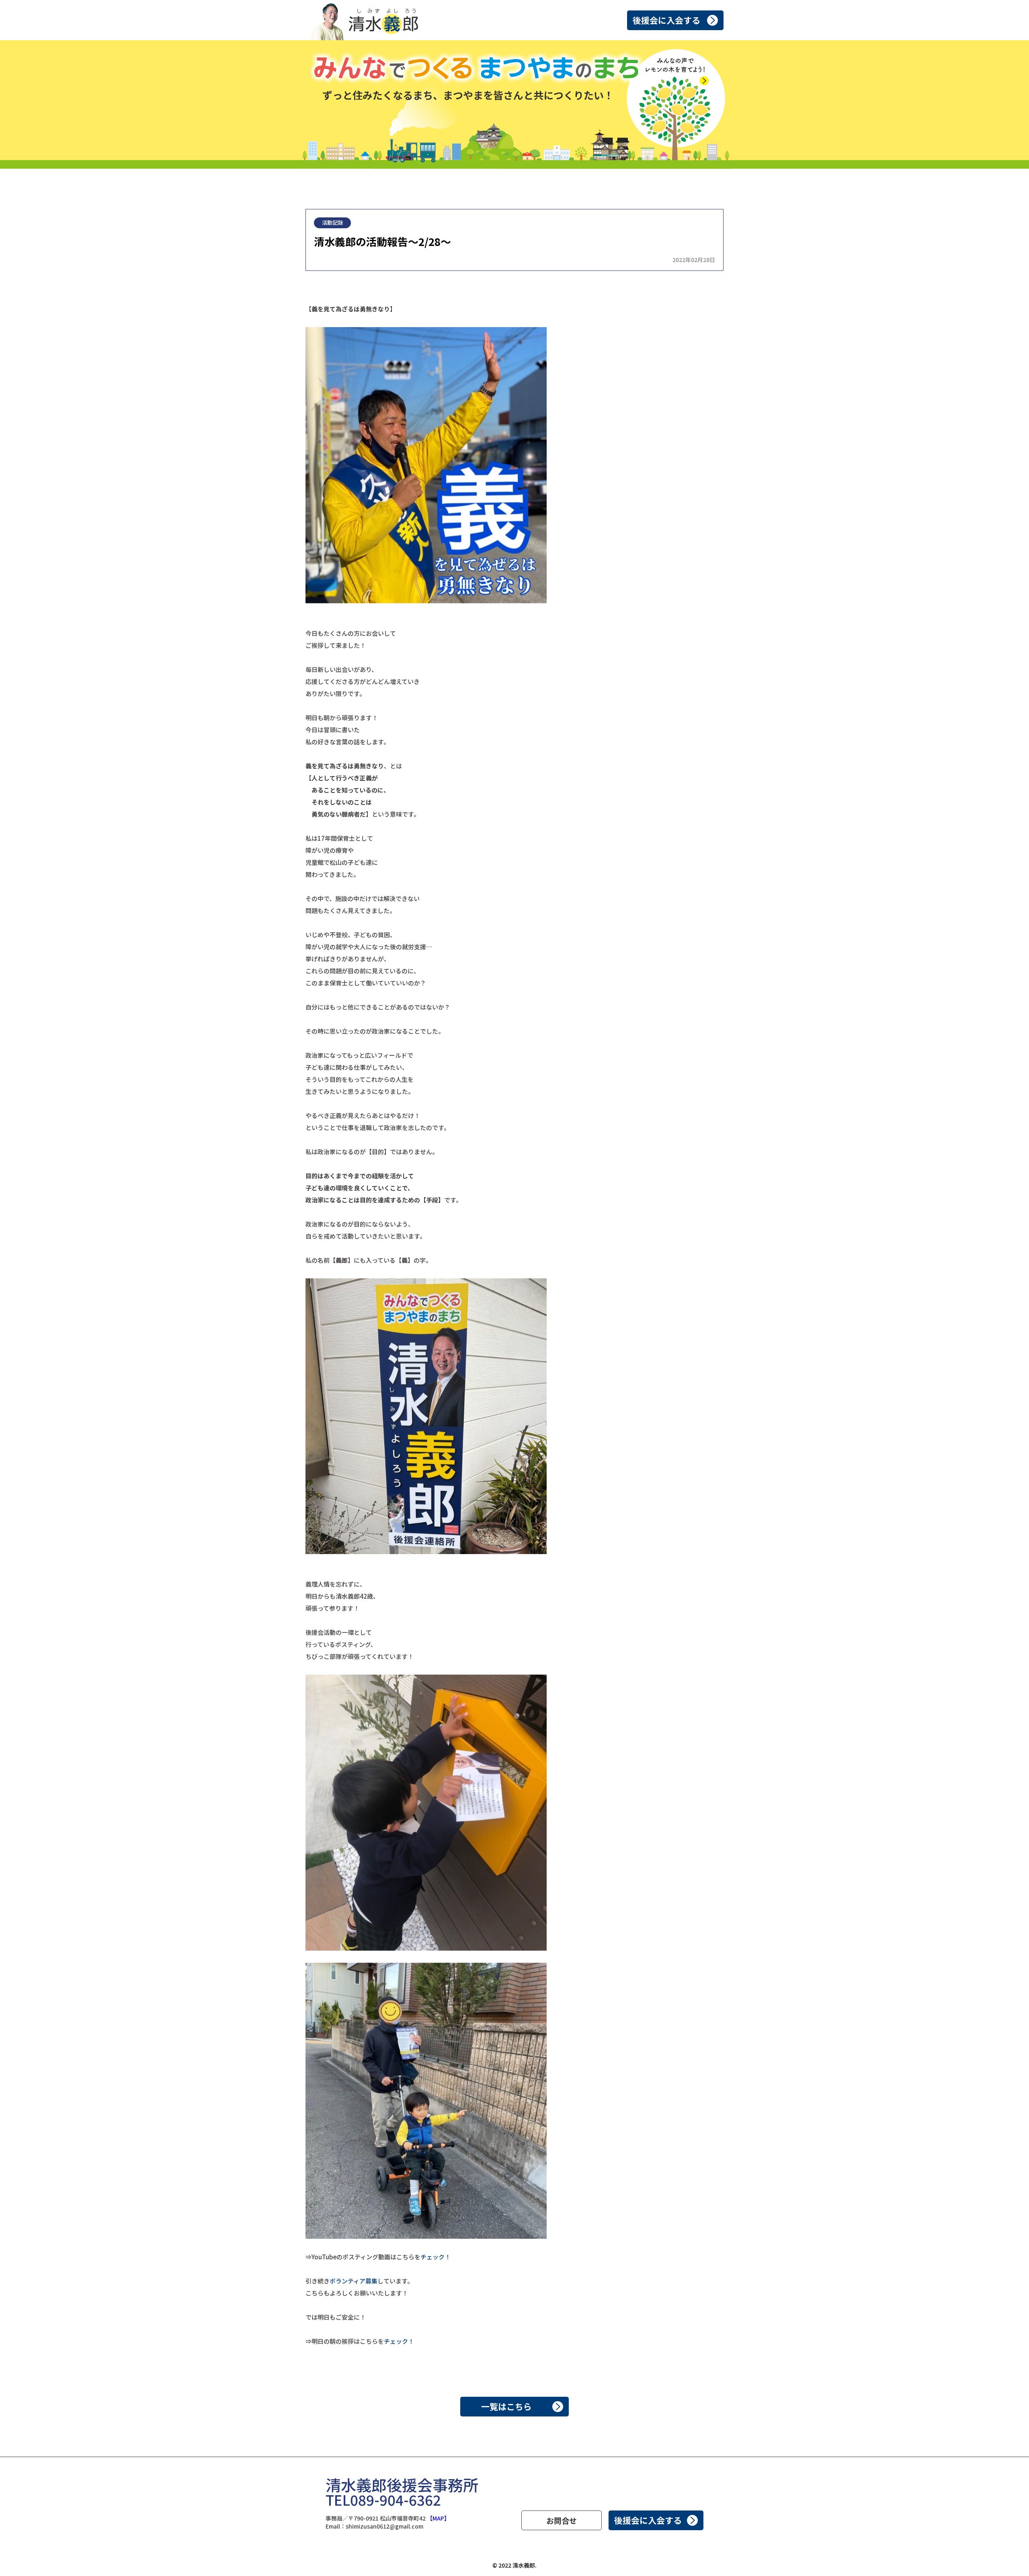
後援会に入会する (666, 20)
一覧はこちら (506, 2406)
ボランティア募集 (354, 2281)
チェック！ (436, 2257)
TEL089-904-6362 (383, 2499)
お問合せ (562, 2520)
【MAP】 (438, 2518)
